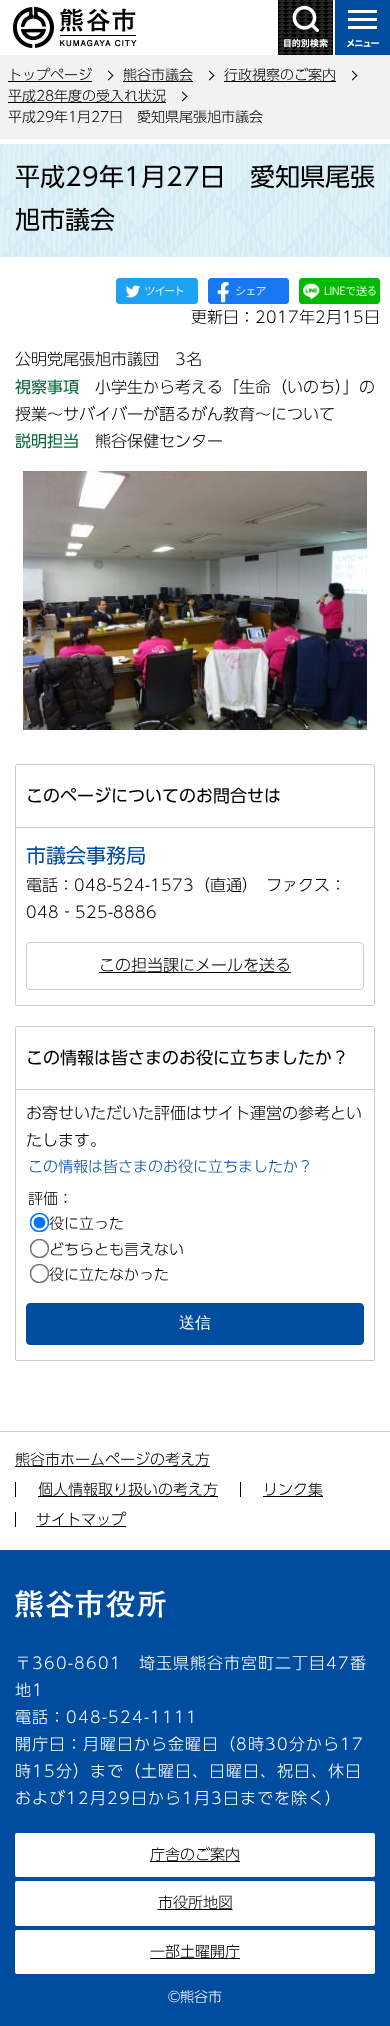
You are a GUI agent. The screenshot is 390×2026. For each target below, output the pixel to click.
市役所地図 (195, 1902)
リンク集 (293, 1489)
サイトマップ (81, 1519)
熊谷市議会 (158, 75)
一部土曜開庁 (195, 1951)
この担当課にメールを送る (195, 965)
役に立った (86, 1223)
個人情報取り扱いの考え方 (128, 1489)
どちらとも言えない (116, 1249)
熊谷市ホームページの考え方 (112, 1459)
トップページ (50, 75)
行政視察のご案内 (280, 75)
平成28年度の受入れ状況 (87, 96)
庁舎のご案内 (195, 1854)
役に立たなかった (109, 1274)
